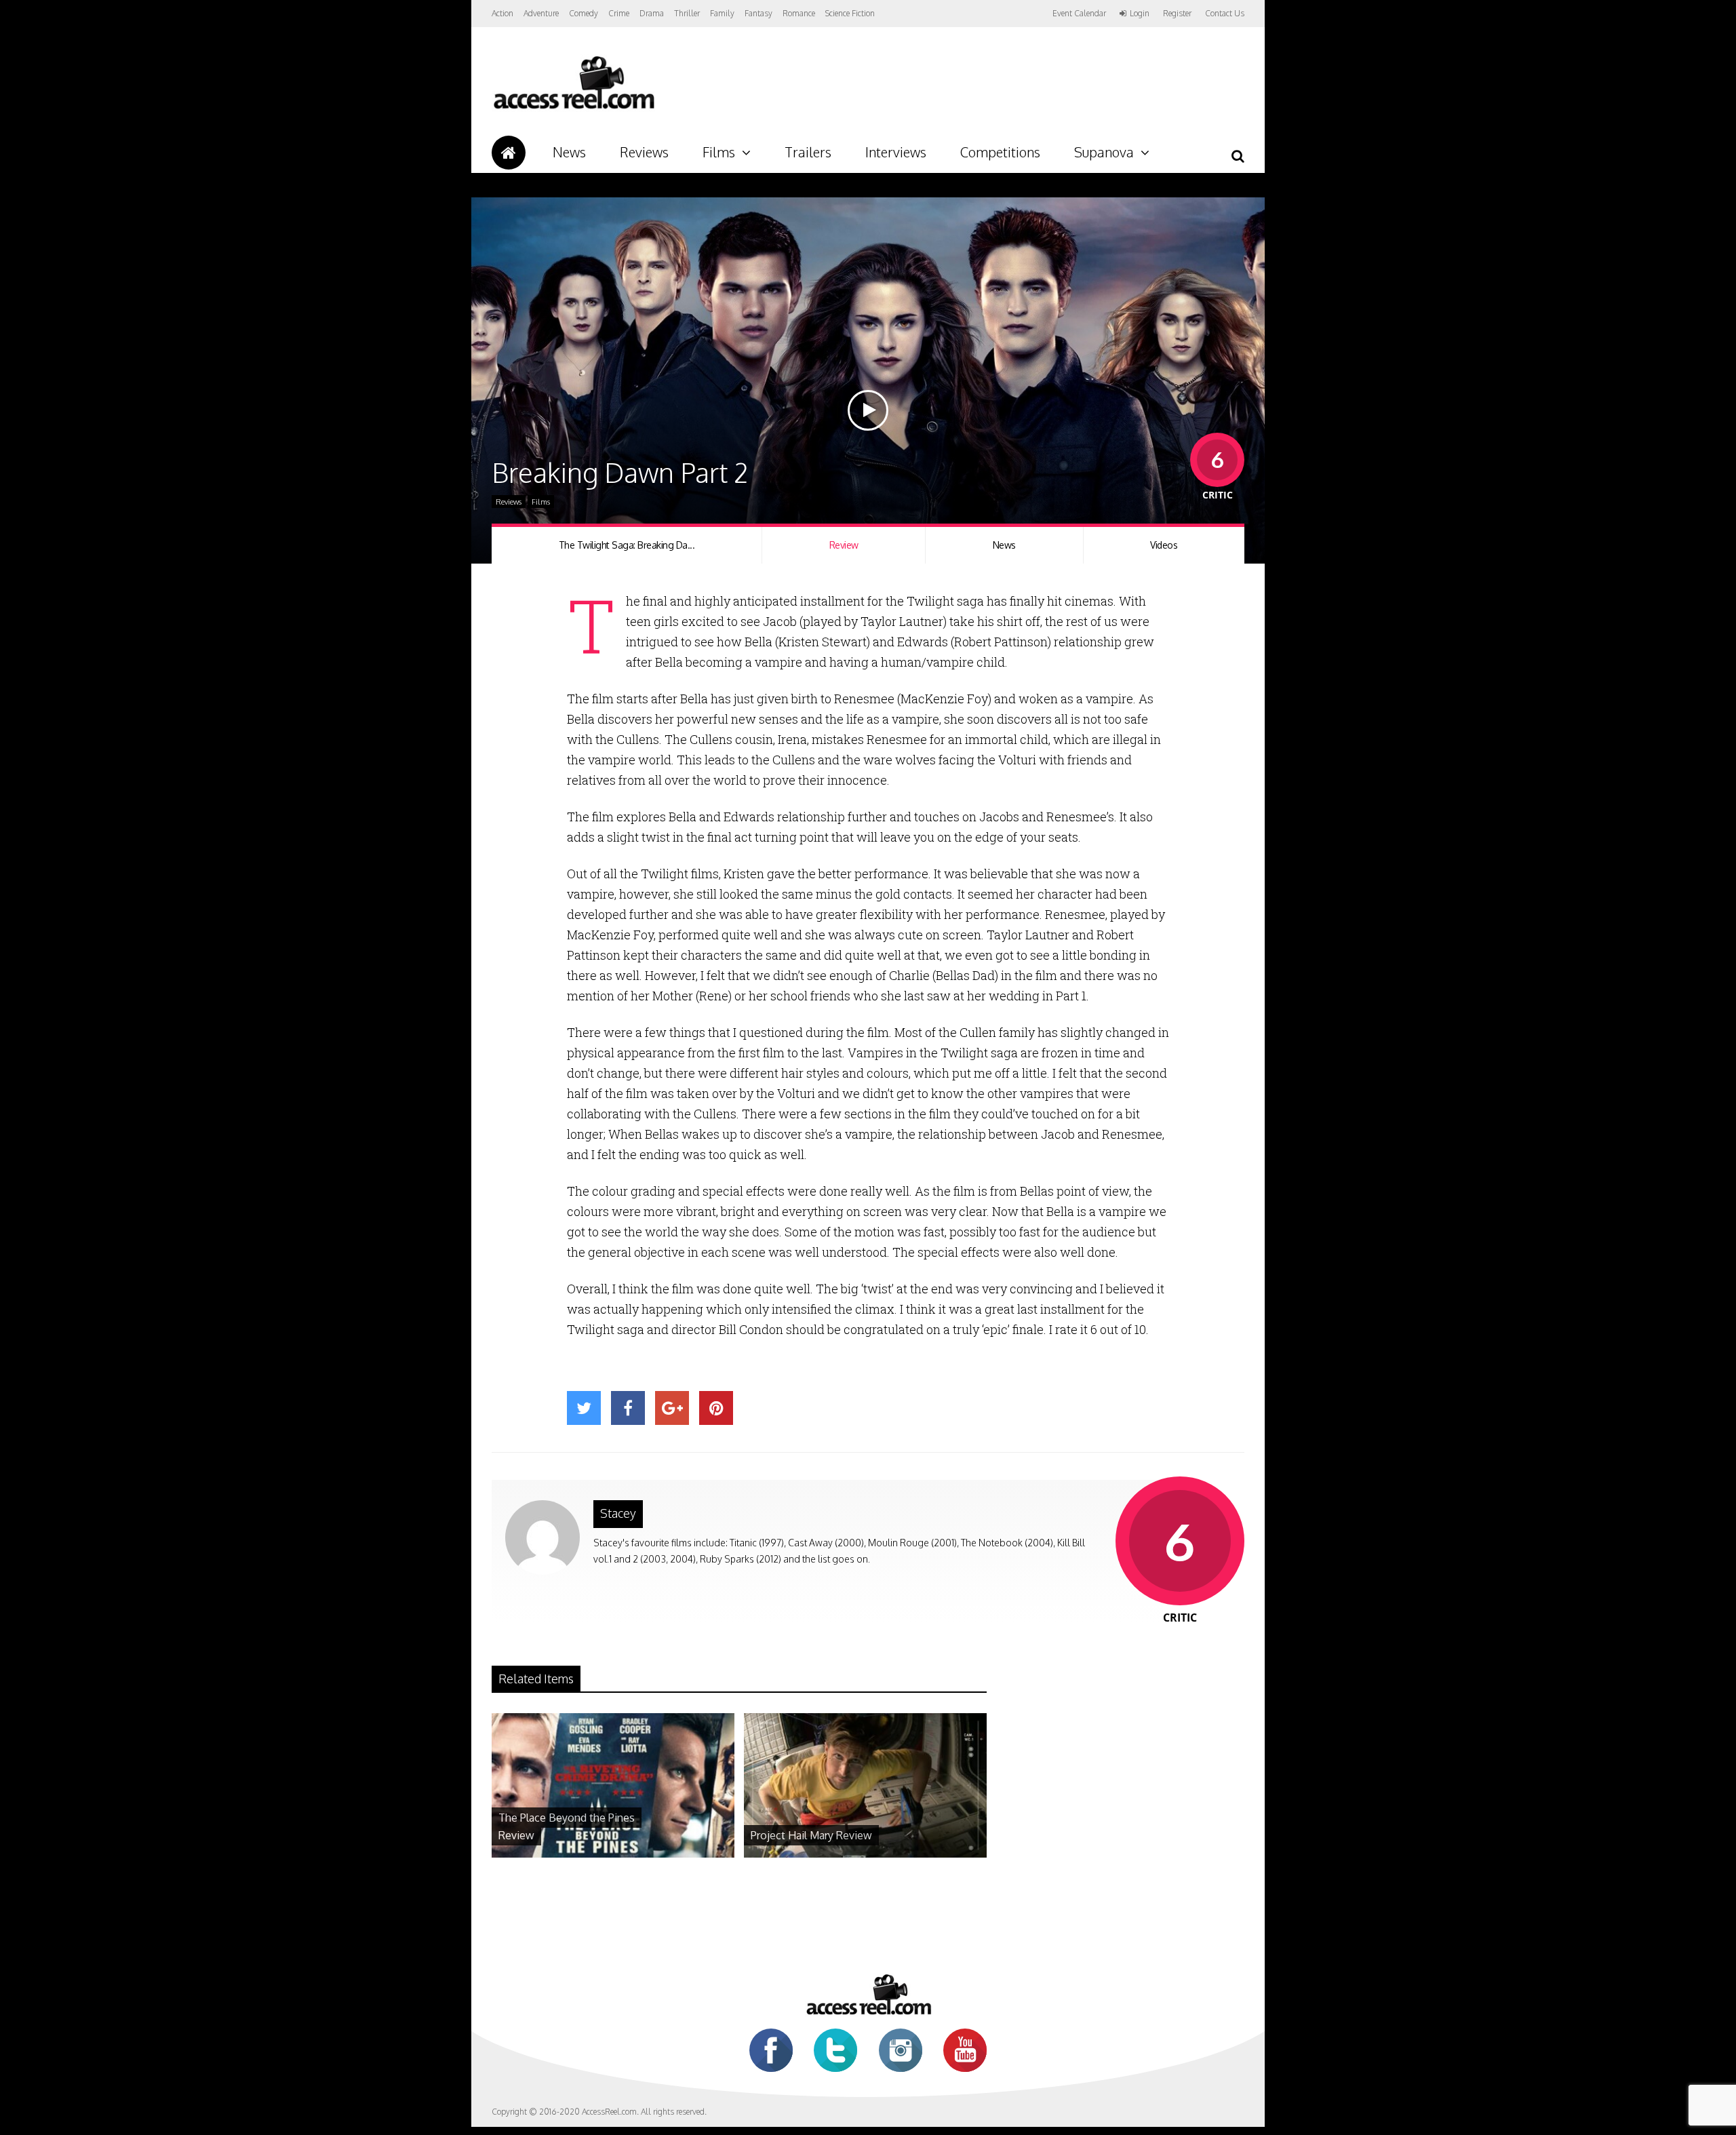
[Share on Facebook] (628, 1408)
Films (719, 152)
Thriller (687, 13)
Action (502, 13)
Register (1177, 14)
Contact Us (1225, 13)
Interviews (896, 152)
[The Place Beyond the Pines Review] (613, 1854)
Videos (1164, 545)
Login (1140, 14)
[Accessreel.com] (573, 109)
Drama (652, 13)
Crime (619, 13)
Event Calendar (1079, 13)
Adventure (541, 13)
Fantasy (758, 13)
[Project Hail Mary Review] (865, 1854)
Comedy (584, 13)
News (569, 152)
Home (509, 153)
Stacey (618, 1513)
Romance (799, 13)
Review (844, 545)
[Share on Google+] (672, 1408)
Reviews (644, 152)
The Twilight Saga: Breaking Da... (627, 545)
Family (722, 13)
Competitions (1000, 152)
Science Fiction (850, 13)
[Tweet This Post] (584, 1408)
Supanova (1104, 152)
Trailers (808, 152)
